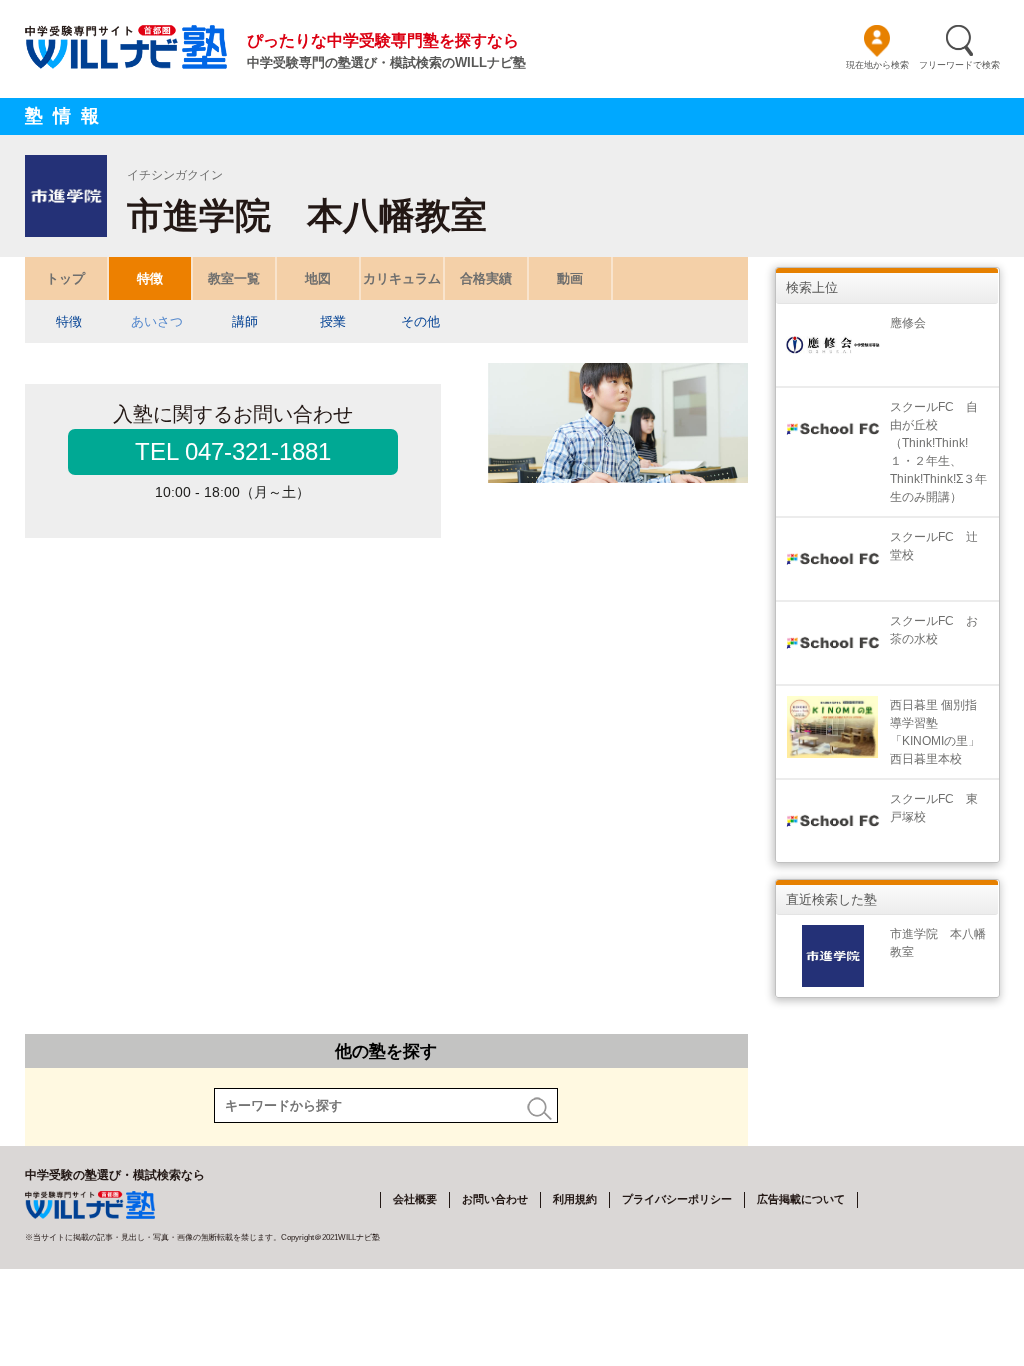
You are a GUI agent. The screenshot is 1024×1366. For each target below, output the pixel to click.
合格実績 (486, 278)
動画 (570, 278)
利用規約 (575, 1199)
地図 (318, 278)
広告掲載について (801, 1199)
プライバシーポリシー (677, 1199)
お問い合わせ (495, 1199)
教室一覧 (234, 278)
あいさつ (157, 321)
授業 (333, 321)
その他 (420, 321)
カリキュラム (402, 278)
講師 (245, 321)
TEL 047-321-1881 (233, 451)
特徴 (150, 278)
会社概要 (415, 1199)
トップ (65, 278)
